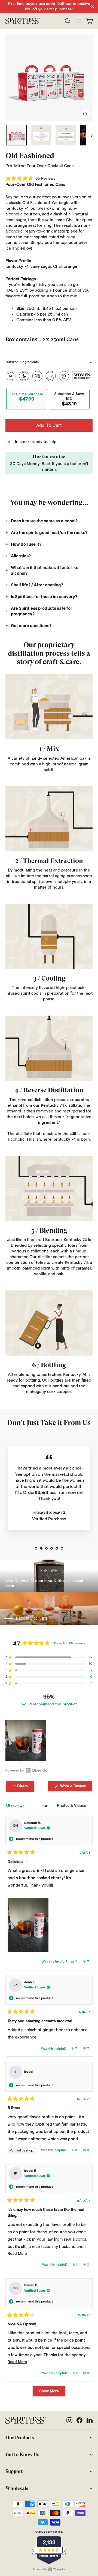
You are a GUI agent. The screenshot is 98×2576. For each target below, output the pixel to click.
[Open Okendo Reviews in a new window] (27, 1770)
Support (14, 2471)
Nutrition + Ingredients (22, 362)
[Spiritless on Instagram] (69, 2420)
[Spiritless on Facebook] (79, 2420)
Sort (46, 1806)
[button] (30, 179)
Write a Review (76, 1788)
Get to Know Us (22, 2454)
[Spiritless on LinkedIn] (90, 2420)
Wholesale (17, 2488)
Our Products (20, 2438)
